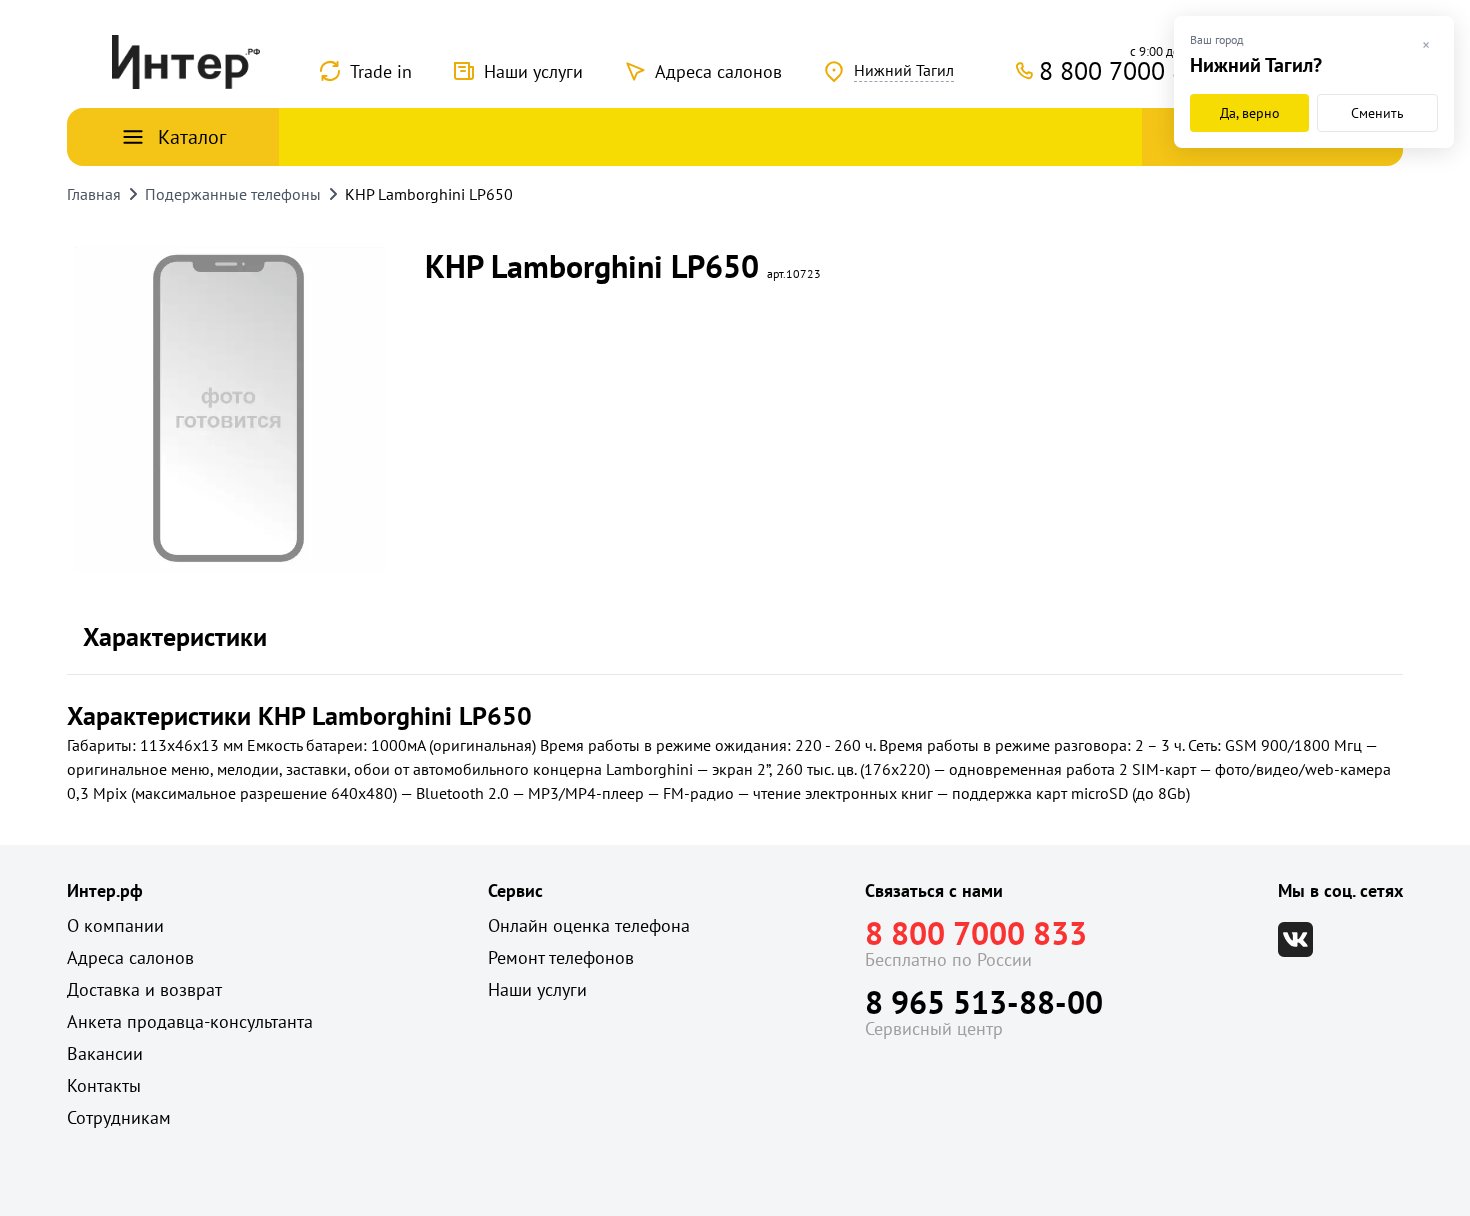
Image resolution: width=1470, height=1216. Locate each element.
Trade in (381, 71)
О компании (115, 925)
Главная (94, 194)
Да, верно (1250, 113)
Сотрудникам (119, 1117)
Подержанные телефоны (233, 194)
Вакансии (105, 1053)
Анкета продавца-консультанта (190, 1021)
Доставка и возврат (144, 989)
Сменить (1377, 113)
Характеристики (175, 636)
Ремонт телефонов (561, 957)
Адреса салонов (718, 71)
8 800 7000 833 (976, 933)
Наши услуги (533, 71)
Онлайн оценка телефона (589, 925)
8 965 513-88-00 (984, 1002)
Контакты (104, 1085)
